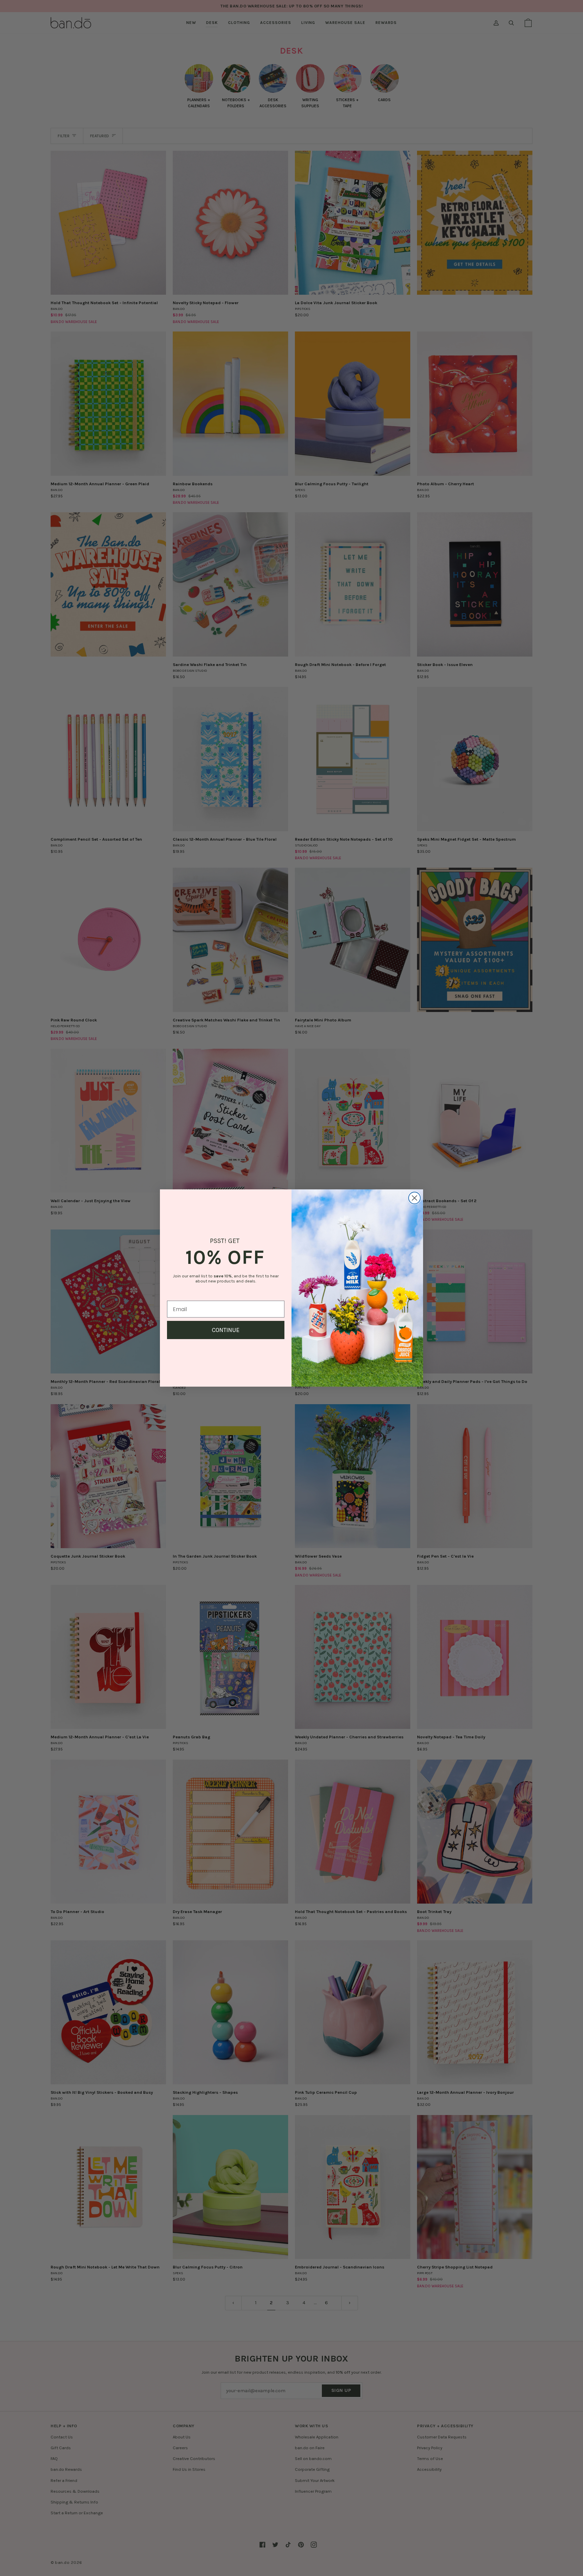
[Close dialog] (414, 1198)
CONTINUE (226, 1330)
